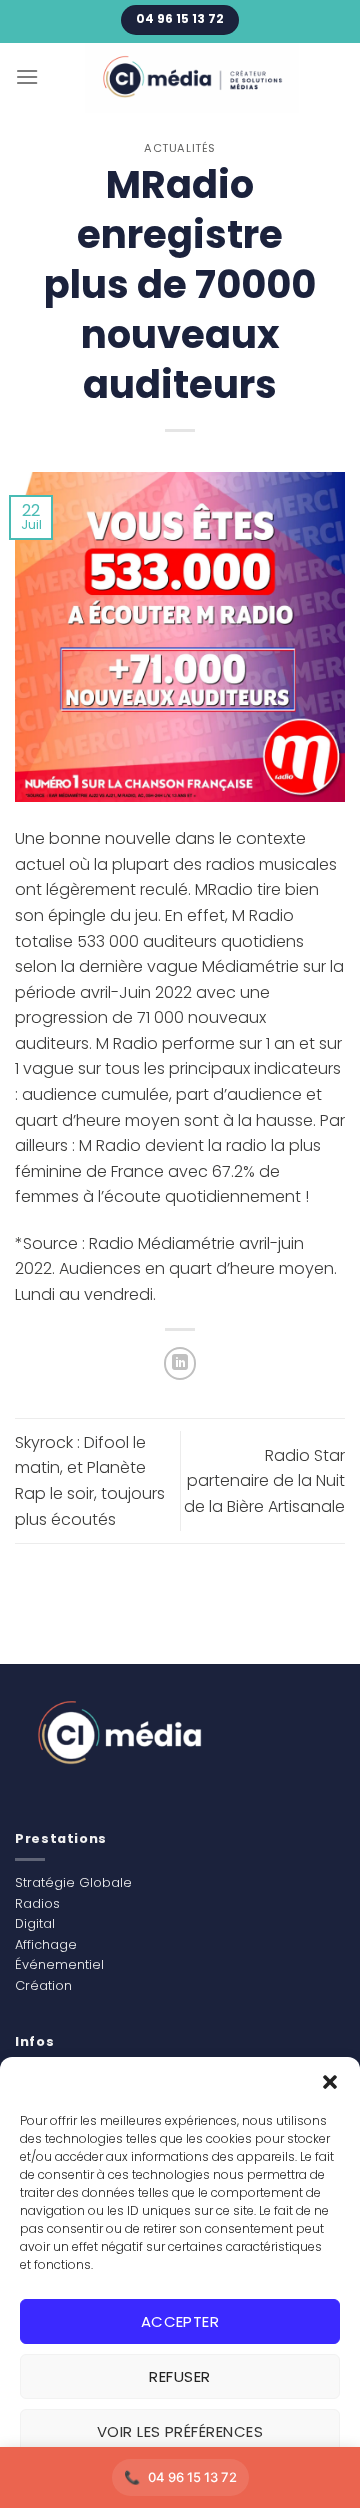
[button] (330, 2082)
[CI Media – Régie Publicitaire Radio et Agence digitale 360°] (192, 78)
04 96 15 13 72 (192, 2477)
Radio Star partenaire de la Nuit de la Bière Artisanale (264, 1481)
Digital (35, 1923)
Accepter (180, 2321)
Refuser (179, 2376)
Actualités (180, 148)
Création (43, 1985)
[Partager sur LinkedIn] (180, 1363)
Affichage (46, 1944)
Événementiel (59, 1964)
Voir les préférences (180, 2431)
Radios (37, 1903)
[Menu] (27, 76)
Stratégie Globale (73, 1882)
